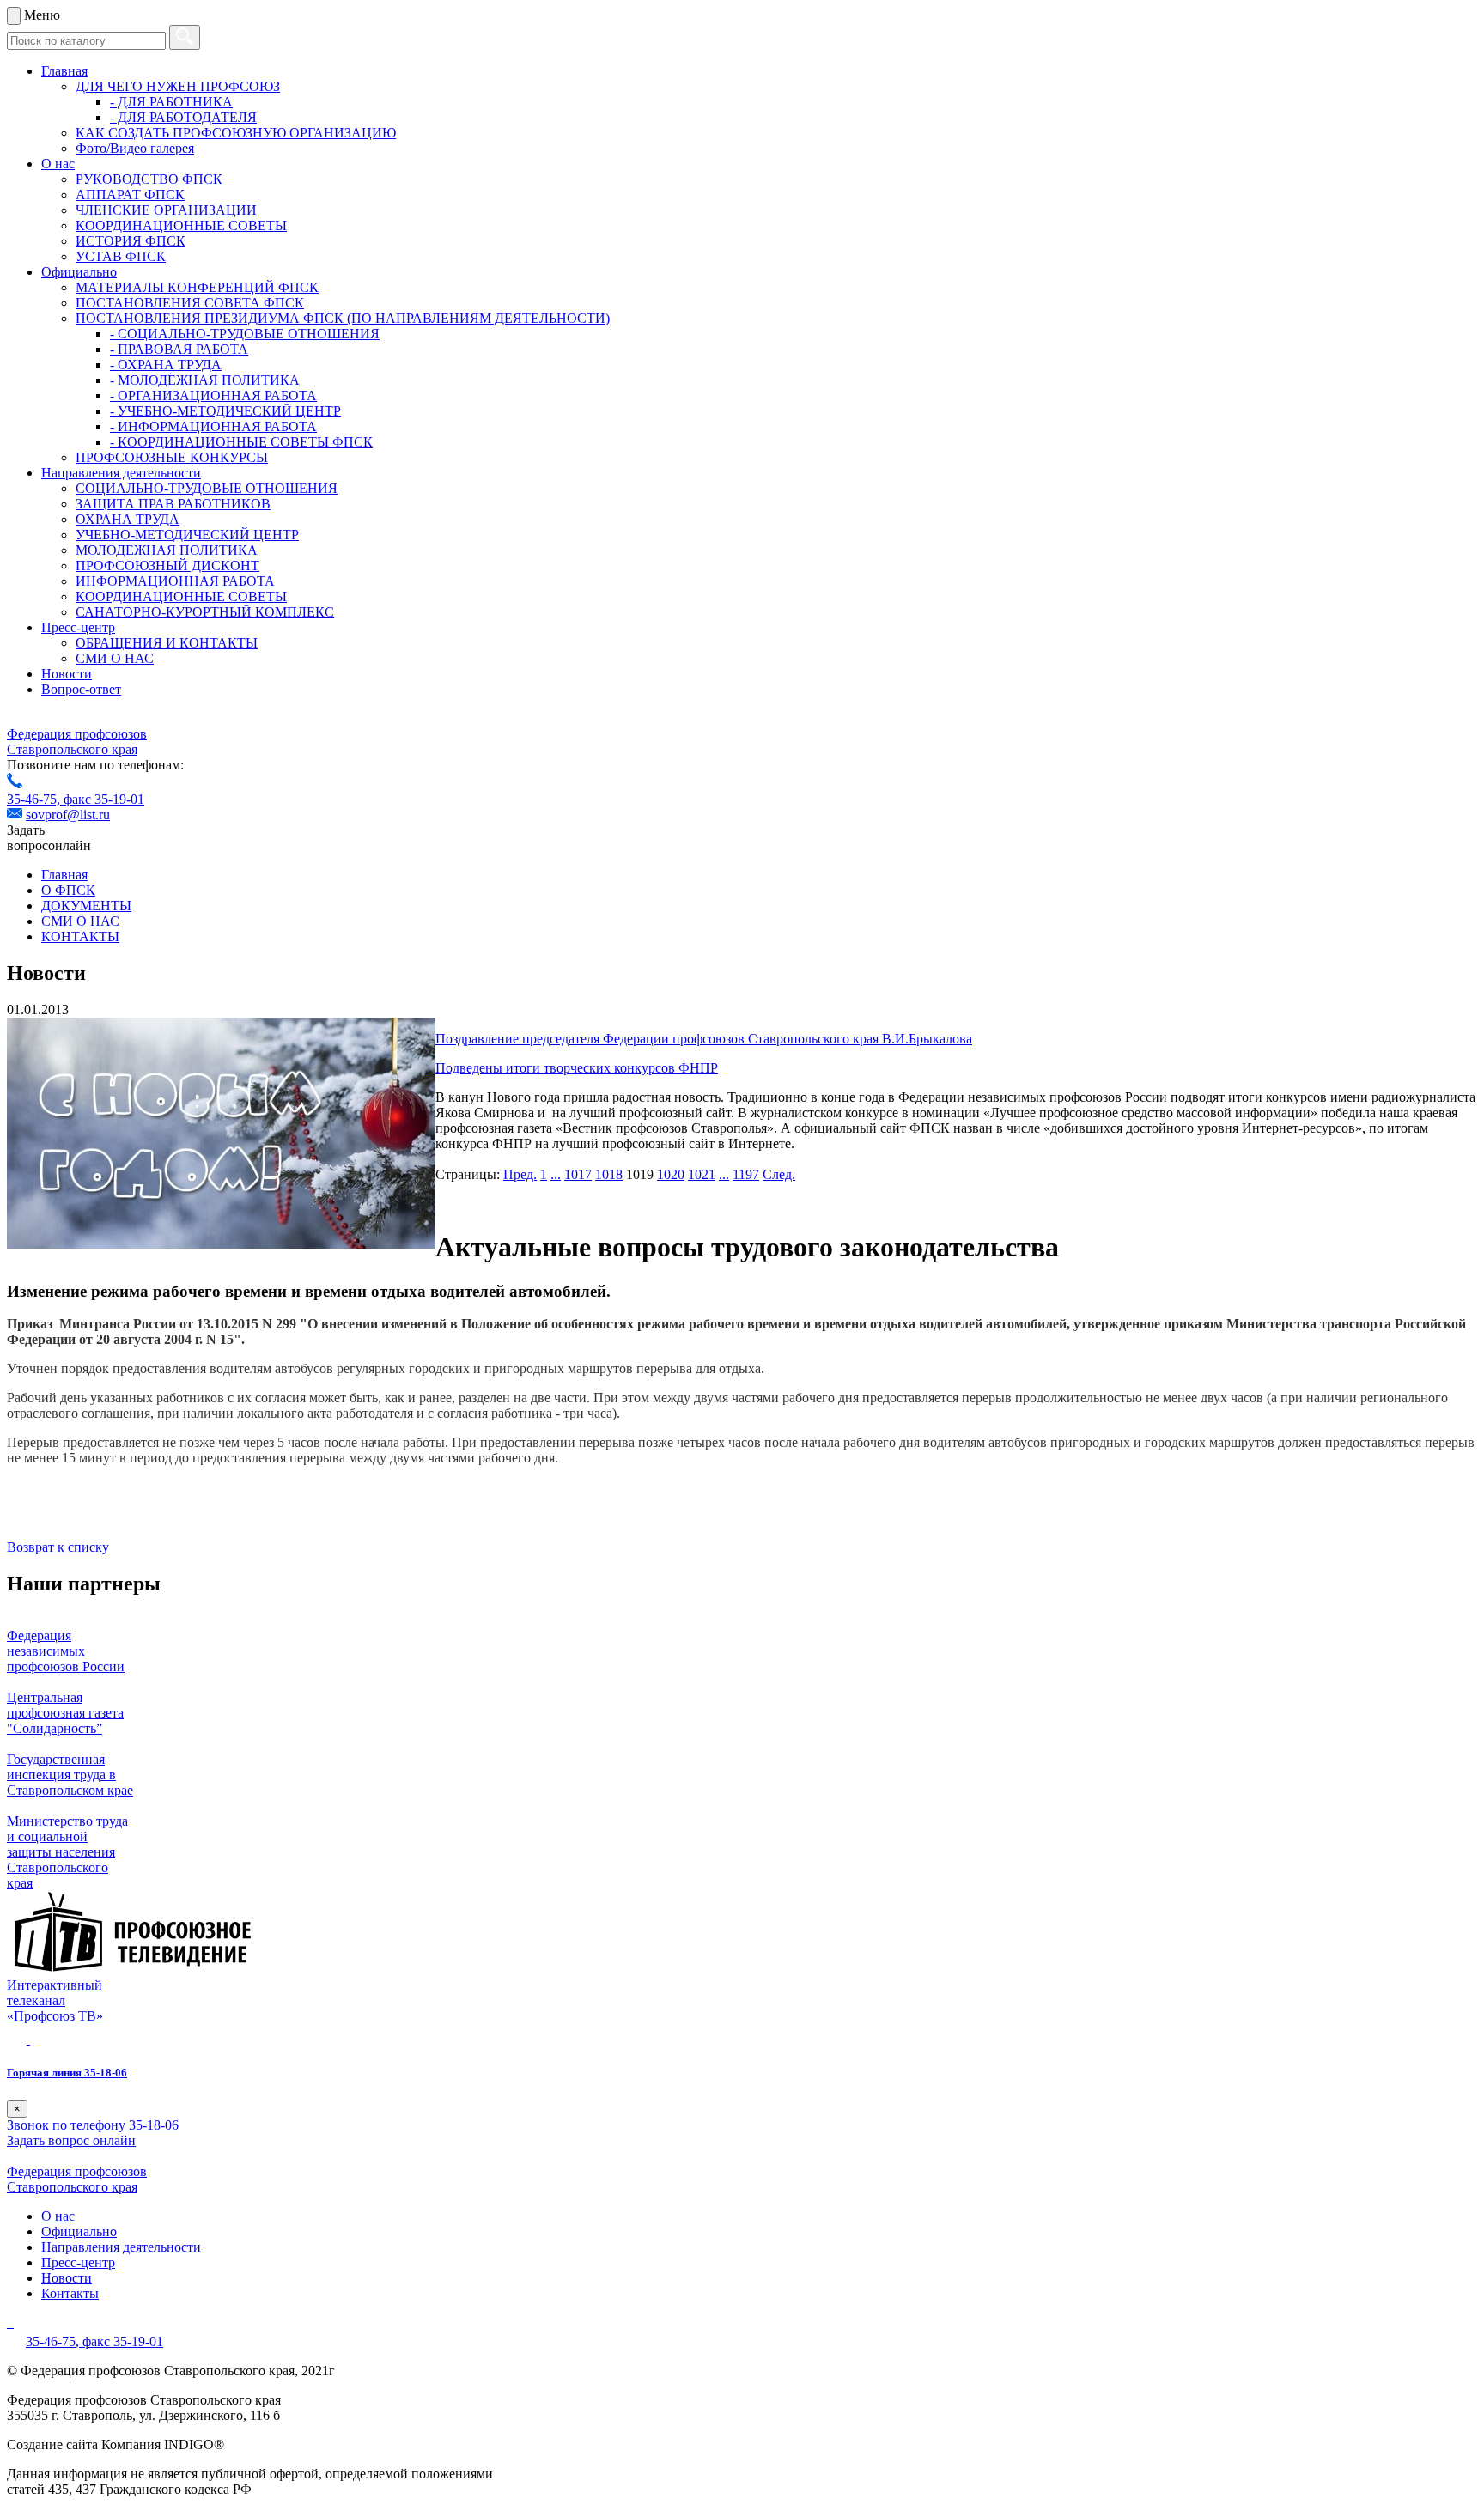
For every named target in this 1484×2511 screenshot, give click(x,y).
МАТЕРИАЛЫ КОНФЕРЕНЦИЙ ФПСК (197, 287)
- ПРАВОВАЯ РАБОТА (179, 349)
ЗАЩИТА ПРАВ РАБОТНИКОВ (173, 504)
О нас (58, 164)
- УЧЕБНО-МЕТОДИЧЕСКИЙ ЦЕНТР (225, 411)
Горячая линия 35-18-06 (67, 2073)
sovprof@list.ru (68, 815)
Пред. (520, 1174)
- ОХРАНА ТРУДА (166, 365)
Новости (67, 674)
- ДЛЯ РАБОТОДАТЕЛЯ (183, 117)
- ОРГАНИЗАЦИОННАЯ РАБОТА (213, 395)
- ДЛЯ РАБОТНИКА (171, 102)
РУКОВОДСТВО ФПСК (149, 179)
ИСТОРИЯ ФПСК (131, 241)
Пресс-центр (78, 627)
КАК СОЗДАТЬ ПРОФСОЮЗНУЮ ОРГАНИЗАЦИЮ (236, 133)
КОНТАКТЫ (80, 936)
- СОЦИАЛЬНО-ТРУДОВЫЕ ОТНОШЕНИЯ (245, 334)
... (556, 1174)
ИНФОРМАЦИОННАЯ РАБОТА (175, 581)
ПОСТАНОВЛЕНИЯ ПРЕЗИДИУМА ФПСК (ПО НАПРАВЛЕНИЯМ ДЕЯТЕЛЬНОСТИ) (343, 318)
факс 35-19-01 (104, 799)
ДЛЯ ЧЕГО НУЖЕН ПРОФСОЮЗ (178, 86)
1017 (578, 1174)
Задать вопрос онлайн (71, 2140)
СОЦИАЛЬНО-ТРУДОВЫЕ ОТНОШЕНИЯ (207, 488)
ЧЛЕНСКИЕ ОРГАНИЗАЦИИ (166, 210)
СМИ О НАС (115, 658)
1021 (702, 1174)
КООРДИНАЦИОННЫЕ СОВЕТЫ (181, 225)
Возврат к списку (58, 1547)
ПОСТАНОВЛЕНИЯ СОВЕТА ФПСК (190, 303)
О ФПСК (68, 890)
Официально (79, 272)
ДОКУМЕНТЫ (86, 906)
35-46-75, (35, 799)
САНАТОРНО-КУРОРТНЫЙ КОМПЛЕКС (205, 612)
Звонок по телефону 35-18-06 (93, 2125)
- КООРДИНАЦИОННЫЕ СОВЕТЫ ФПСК (241, 442)
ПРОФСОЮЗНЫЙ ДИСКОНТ (167, 565)
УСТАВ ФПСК (121, 256)
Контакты (70, 2293)
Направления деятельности (121, 473)
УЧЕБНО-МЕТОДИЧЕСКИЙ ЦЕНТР (187, 535)
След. (779, 1174)
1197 (746, 1174)
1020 (671, 1174)
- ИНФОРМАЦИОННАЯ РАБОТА (213, 426)
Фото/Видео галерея (135, 148)
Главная (64, 71)
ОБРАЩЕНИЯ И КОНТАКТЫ (167, 643)
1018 (609, 1174)
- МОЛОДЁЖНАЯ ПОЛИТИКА (205, 380)
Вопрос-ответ (81, 689)
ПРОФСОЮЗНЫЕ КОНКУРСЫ (172, 457)
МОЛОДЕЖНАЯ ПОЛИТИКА (167, 550)
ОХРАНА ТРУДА (128, 519)
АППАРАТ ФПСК (130, 195)
